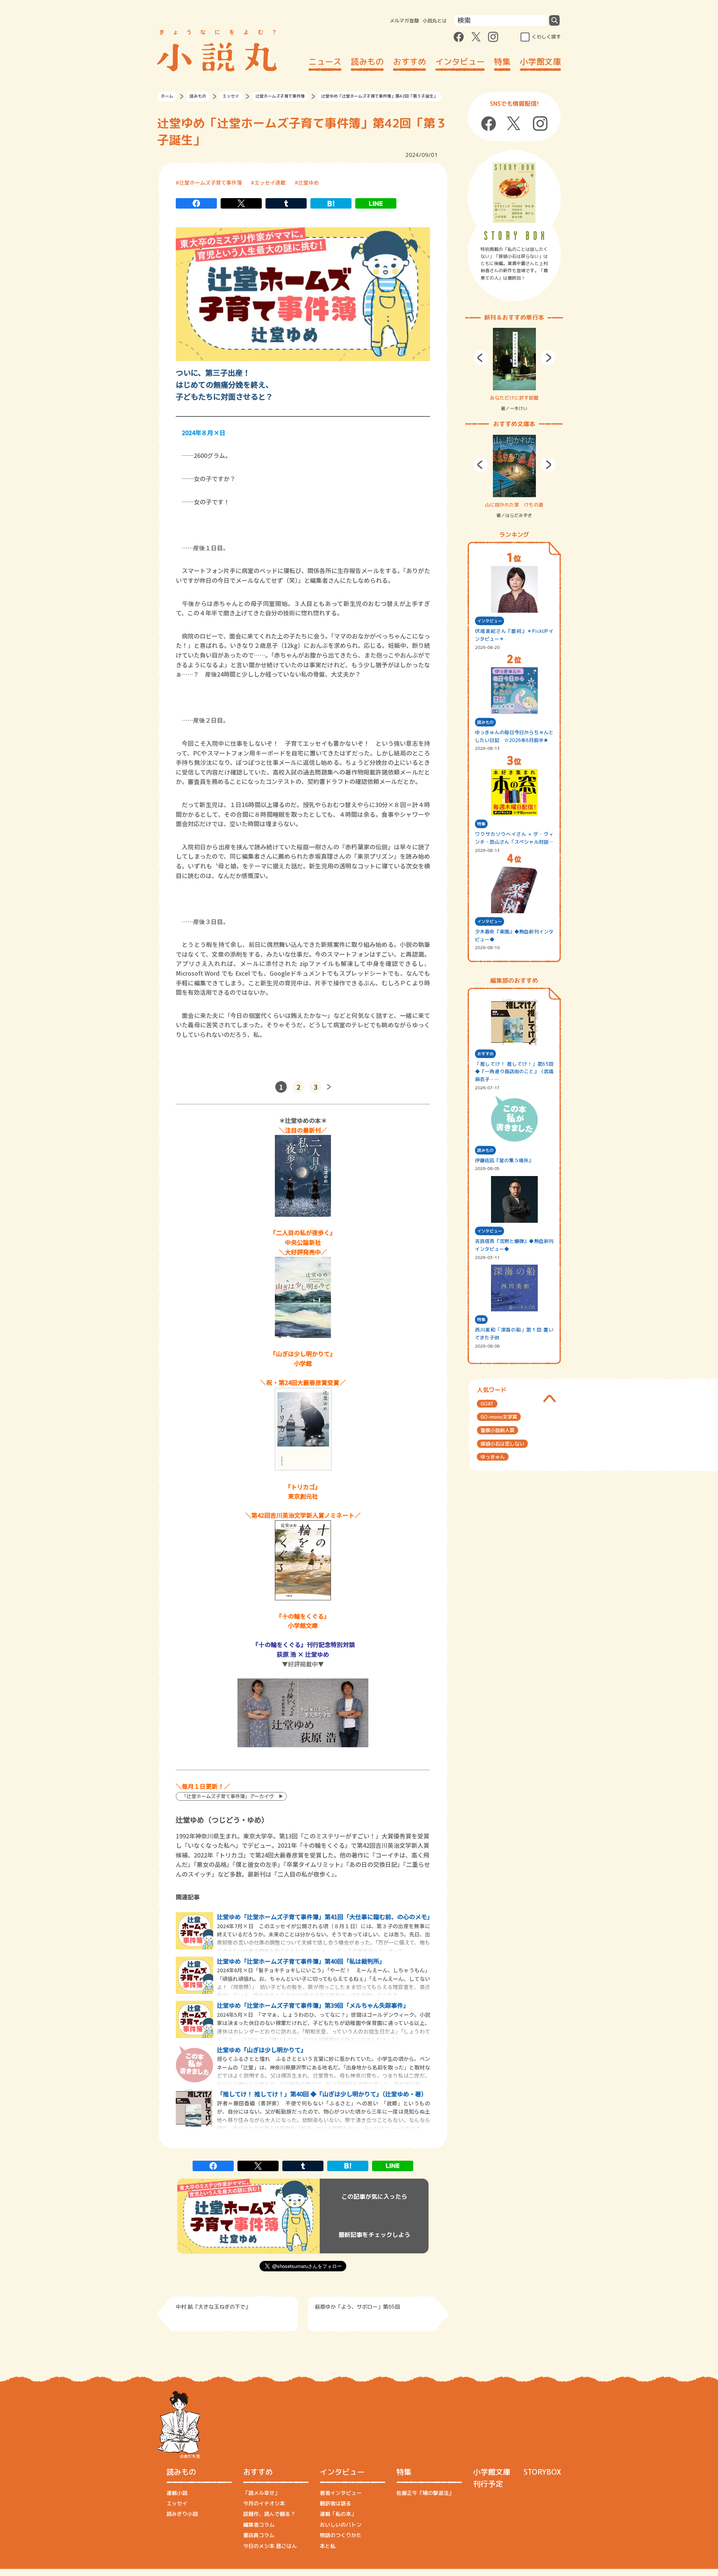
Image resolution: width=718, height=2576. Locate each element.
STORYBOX (542, 2472)
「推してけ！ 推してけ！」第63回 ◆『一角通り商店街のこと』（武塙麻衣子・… (514, 1072)
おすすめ (409, 61)
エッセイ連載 (270, 182)
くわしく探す (546, 37)
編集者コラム (259, 2525)
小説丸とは (435, 21)
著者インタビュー (341, 2493)
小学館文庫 (540, 61)
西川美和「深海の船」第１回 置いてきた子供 (514, 1334)
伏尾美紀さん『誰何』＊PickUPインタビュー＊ (514, 635)
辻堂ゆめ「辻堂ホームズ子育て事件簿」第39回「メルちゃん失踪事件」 (313, 2005)
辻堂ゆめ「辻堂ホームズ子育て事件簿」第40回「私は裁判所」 (301, 1961)
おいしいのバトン (341, 2525)
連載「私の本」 (338, 2514)
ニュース (325, 61)
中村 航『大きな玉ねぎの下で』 (213, 2307)
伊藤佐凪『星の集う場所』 (504, 1160)
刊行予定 (488, 2484)
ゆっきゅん (493, 1457)
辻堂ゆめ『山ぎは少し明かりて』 (262, 2050)
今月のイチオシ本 (264, 2503)
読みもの (367, 61)
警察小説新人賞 (498, 1430)
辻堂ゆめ (309, 182)
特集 (502, 61)
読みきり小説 (182, 2514)
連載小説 (177, 2493)
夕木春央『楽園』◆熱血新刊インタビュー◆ (514, 935)
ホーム (167, 96)
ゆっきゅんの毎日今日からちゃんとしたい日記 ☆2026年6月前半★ (514, 736)
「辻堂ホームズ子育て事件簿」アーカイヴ (228, 1796)
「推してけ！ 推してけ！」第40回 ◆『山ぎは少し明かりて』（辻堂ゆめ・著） (322, 2094)
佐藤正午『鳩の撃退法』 (425, 2493)
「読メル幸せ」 (261, 2493)
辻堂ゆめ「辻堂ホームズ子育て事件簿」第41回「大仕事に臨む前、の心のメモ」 (325, 1917)
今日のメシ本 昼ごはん (270, 2546)
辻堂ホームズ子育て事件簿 (280, 96)
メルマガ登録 (404, 21)
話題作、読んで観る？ (269, 2514)
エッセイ (231, 96)
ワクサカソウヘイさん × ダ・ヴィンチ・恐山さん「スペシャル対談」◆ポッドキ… (514, 838)
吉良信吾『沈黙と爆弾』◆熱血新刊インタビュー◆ (514, 1245)
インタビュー (460, 61)
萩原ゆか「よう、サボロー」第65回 (358, 2307)
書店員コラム (259, 2535)
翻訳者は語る (335, 2503)
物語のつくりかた (341, 2535)
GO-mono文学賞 (499, 1417)
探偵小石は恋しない (502, 1444)
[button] (481, 358)
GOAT (487, 1404)
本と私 (328, 2546)
